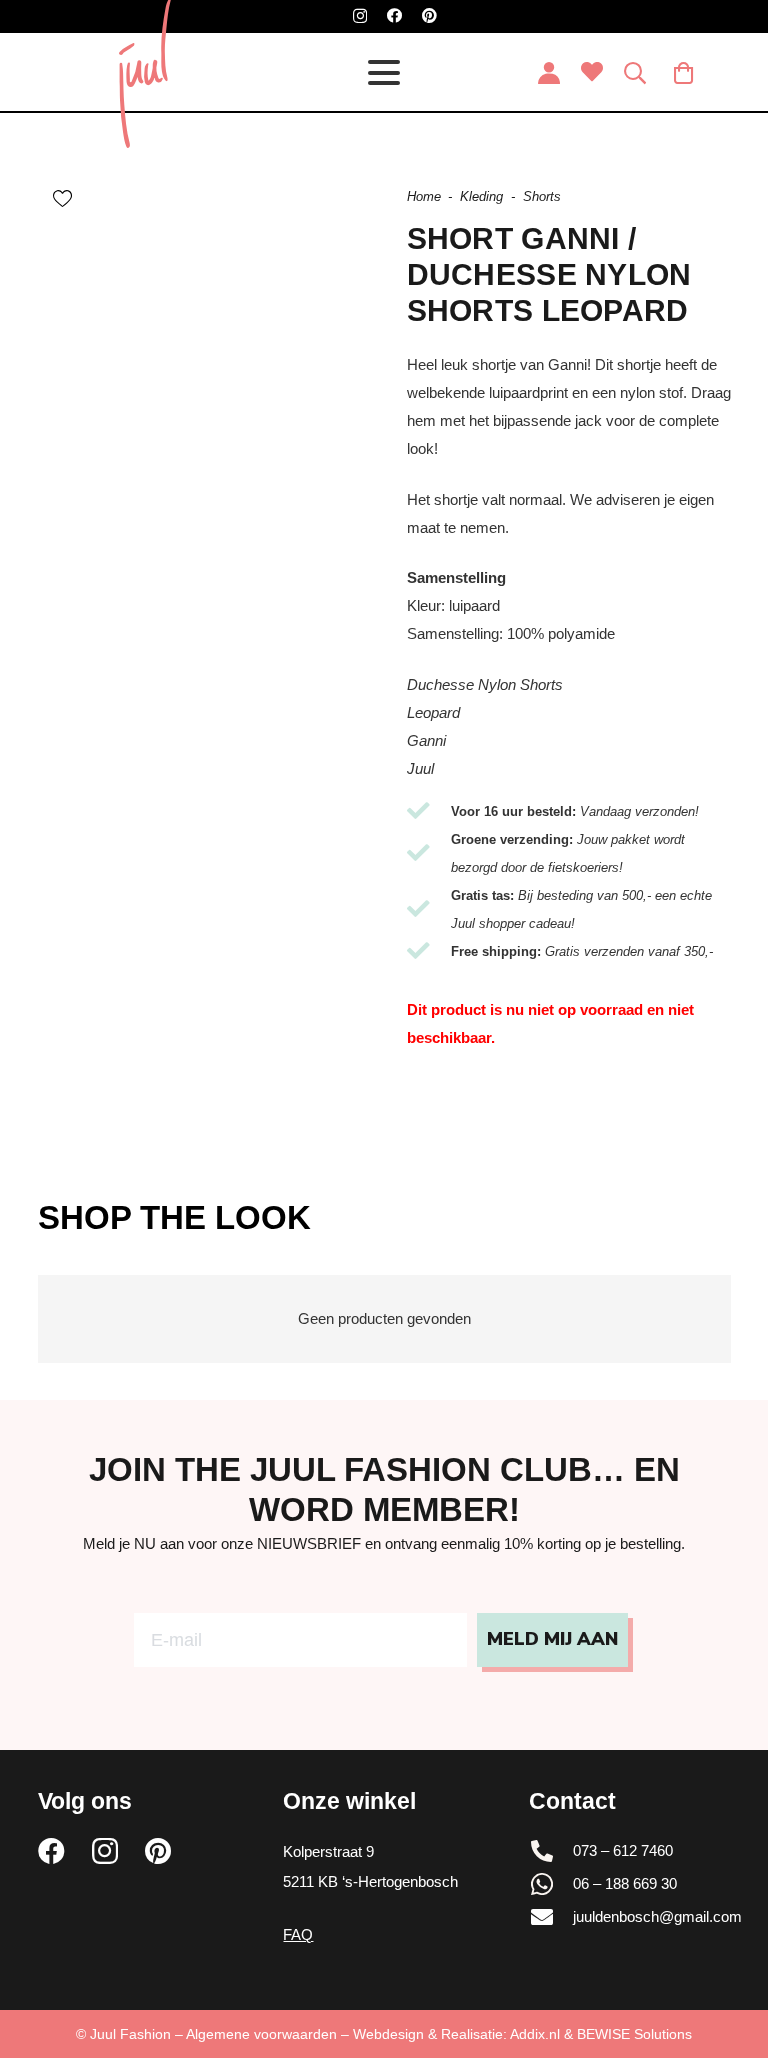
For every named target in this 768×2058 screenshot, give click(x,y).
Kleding (481, 196)
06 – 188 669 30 (625, 1883)
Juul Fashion (130, 2034)
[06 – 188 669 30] (551, 1884)
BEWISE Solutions (634, 2034)
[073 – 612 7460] (551, 1851)
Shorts (542, 196)
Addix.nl (535, 2034)
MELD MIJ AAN (552, 1639)
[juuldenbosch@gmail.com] (551, 1917)
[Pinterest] (429, 15)
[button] (384, 73)
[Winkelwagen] (683, 73)
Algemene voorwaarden (261, 2034)
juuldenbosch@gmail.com (657, 1916)
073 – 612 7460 (623, 1850)
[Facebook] (394, 15)
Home (424, 196)
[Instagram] (360, 16)
